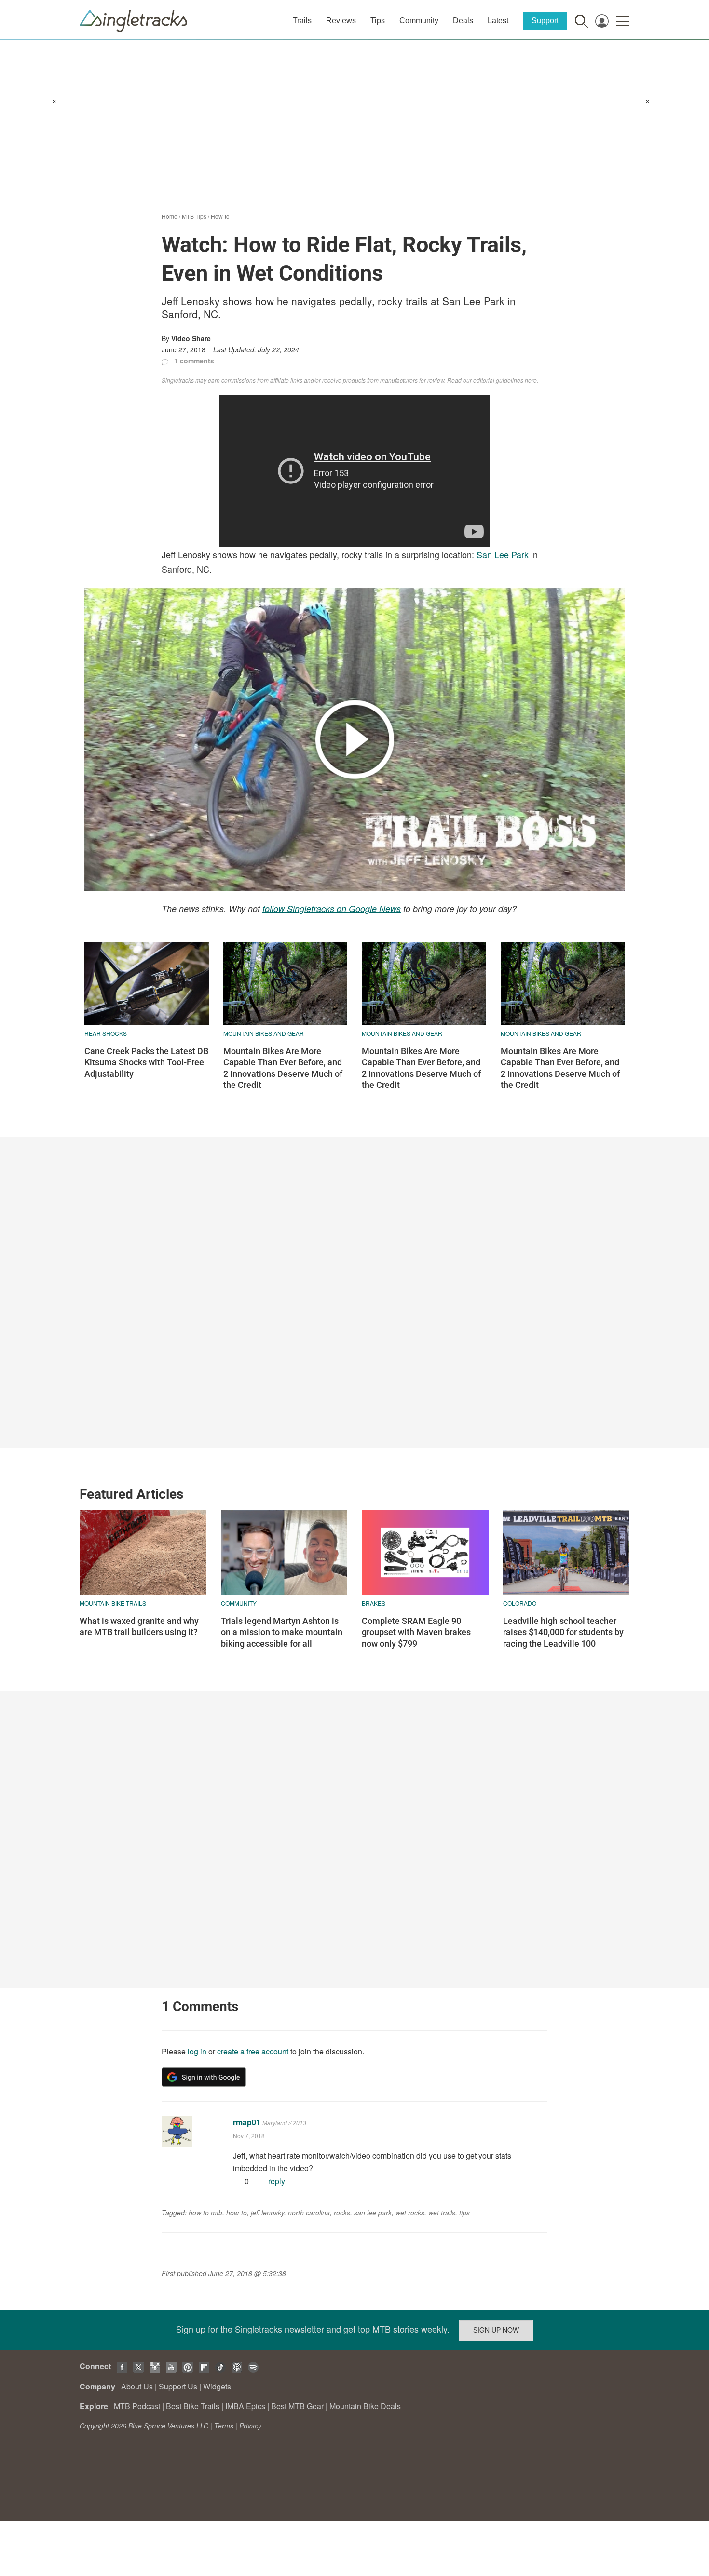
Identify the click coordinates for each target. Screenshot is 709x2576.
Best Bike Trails (193, 2406)
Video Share (191, 338)
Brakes (374, 1603)
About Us (137, 2386)
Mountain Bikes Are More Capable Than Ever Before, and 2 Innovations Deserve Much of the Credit (283, 1068)
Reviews (341, 20)
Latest (498, 20)
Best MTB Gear (297, 2406)
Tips (378, 20)
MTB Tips (194, 216)
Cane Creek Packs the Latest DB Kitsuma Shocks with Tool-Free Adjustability (146, 1062)
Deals (463, 20)
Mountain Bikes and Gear (264, 1033)
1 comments (194, 361)
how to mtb (205, 2213)
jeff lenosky (267, 2213)
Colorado (520, 1603)
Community (419, 20)
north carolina (309, 2213)
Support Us (178, 2386)
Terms (224, 2426)
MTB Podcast (137, 2406)
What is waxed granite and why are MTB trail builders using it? (139, 1626)
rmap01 (247, 2122)
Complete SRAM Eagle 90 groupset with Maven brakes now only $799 (416, 1632)
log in (197, 2051)
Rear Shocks (106, 1033)
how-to (237, 2213)
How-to (220, 216)
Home (170, 216)
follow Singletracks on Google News (332, 908)
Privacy (250, 2426)
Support (545, 20)
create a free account (253, 2051)
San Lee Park (503, 554)
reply (277, 2181)
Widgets (217, 2386)
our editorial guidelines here (500, 380)
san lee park (373, 2213)
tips (464, 2213)
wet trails (442, 2213)
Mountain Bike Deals (365, 2406)
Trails (302, 20)
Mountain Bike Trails (113, 1603)
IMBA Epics (245, 2406)
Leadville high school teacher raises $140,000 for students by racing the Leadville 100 (563, 1632)
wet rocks (410, 2213)
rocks (342, 2213)
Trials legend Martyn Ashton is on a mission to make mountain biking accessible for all (282, 1632)
